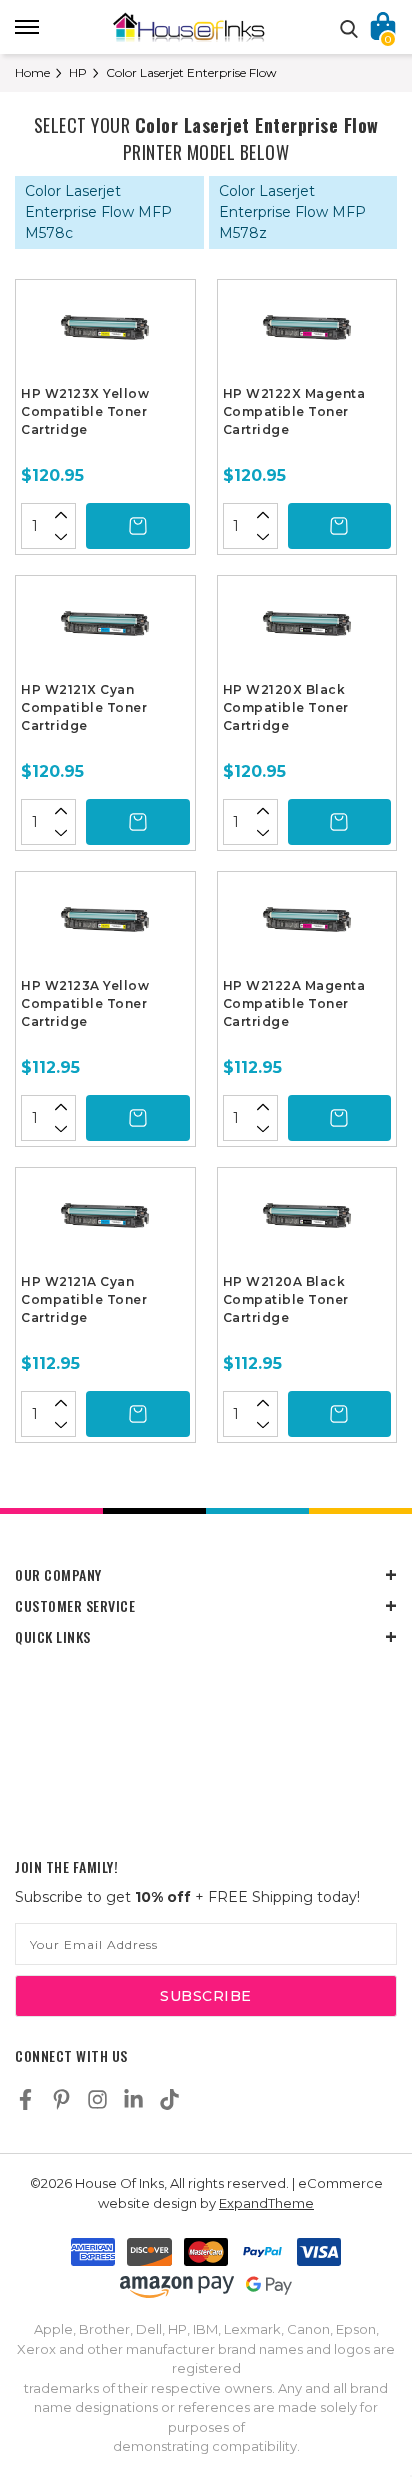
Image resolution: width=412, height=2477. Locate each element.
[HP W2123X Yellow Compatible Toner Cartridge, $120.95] (105, 335)
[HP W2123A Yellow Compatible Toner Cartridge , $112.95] (105, 927)
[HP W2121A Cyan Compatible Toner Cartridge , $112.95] (105, 1223)
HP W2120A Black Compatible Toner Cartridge (286, 1299)
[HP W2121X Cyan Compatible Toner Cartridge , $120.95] (105, 631)
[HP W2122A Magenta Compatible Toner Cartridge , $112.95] (307, 927)
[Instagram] (97, 2099)
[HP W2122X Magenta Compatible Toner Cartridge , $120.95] (307, 335)
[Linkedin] (133, 2099)
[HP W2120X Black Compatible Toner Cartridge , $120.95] (307, 631)
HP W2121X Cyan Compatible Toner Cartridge (84, 707)
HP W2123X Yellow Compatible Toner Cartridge (85, 411)
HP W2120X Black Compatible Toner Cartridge (286, 707)
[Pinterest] (61, 2099)
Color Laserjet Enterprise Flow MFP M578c (98, 212)
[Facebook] (25, 2099)
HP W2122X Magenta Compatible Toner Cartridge (294, 411)
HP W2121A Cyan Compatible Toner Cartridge (84, 1299)
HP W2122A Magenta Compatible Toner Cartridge (294, 1003)
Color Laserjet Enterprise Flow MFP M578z (292, 212)
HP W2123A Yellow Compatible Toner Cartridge (85, 1003)
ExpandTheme (266, 2203)
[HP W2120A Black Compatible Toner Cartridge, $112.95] (307, 1223)
